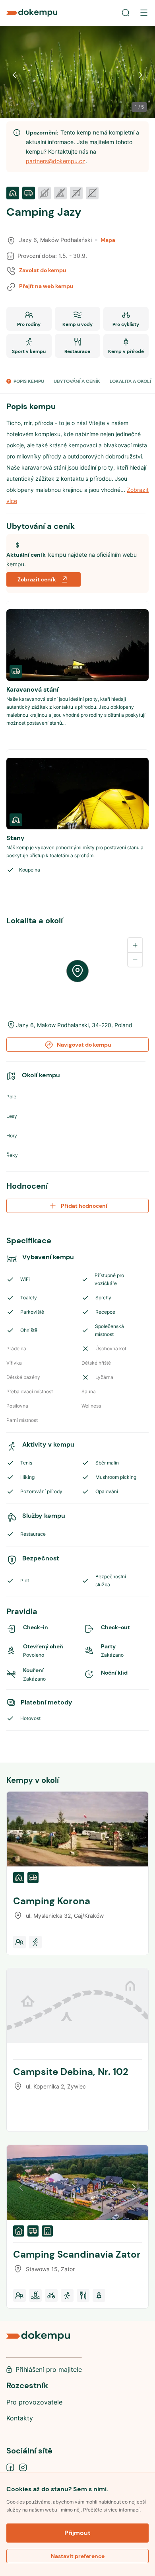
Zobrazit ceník (37, 579)
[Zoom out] (135, 959)
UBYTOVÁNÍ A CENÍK (77, 381)
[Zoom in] (135, 945)
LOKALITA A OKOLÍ (130, 381)
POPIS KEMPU (29, 381)
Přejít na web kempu (46, 286)
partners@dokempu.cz (56, 161)
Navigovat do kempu (84, 1045)
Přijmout (77, 2533)
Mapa (108, 240)
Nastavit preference (78, 2556)
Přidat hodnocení (84, 1206)
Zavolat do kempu (43, 270)
